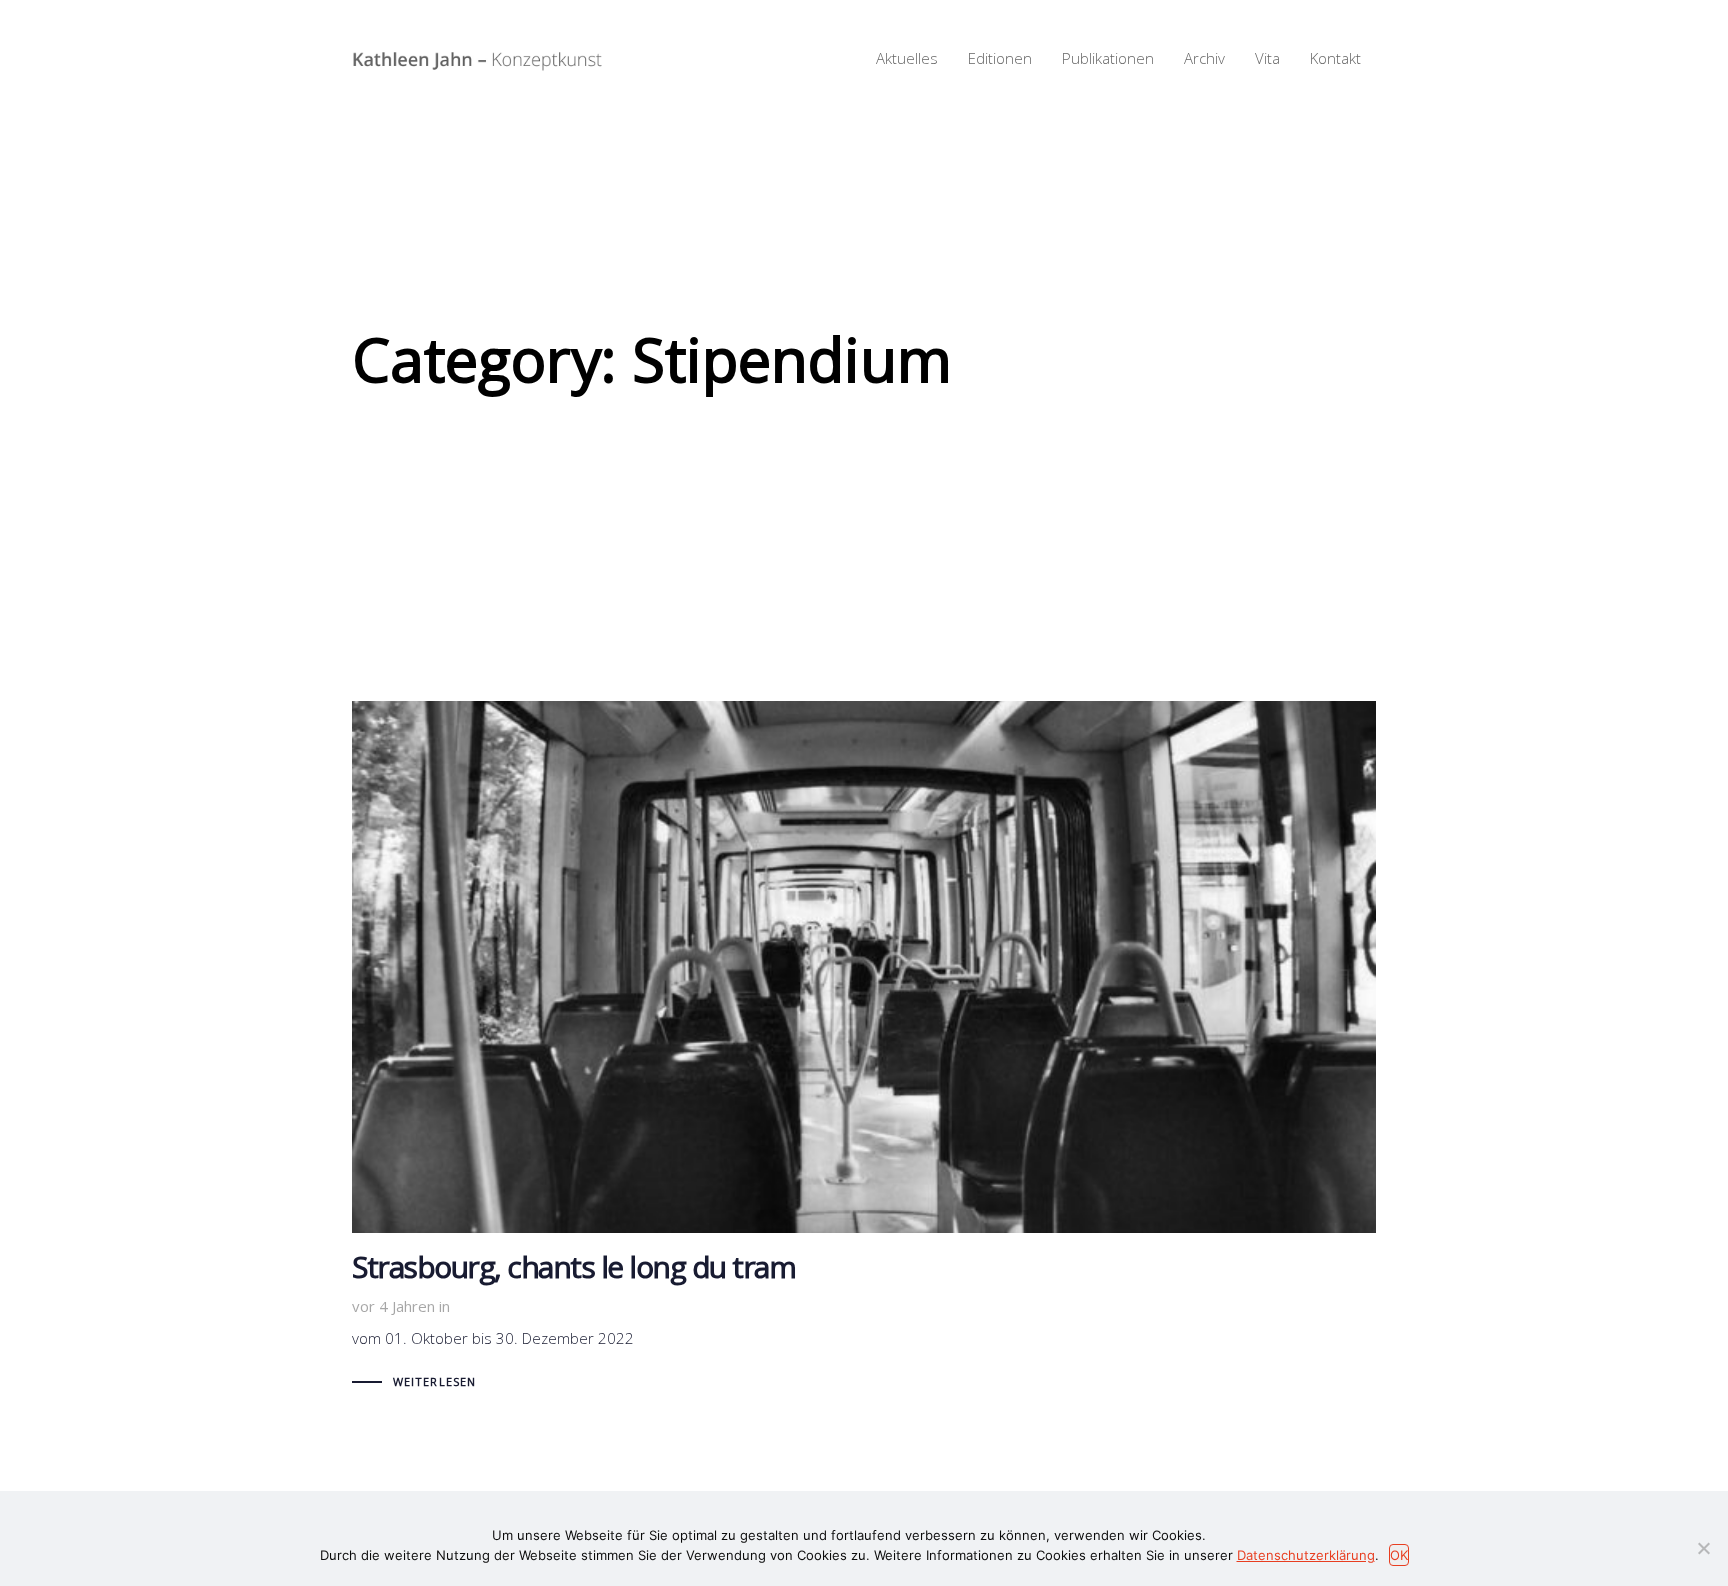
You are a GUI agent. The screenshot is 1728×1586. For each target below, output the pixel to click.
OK (1399, 1555)
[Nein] (1703, 1548)
